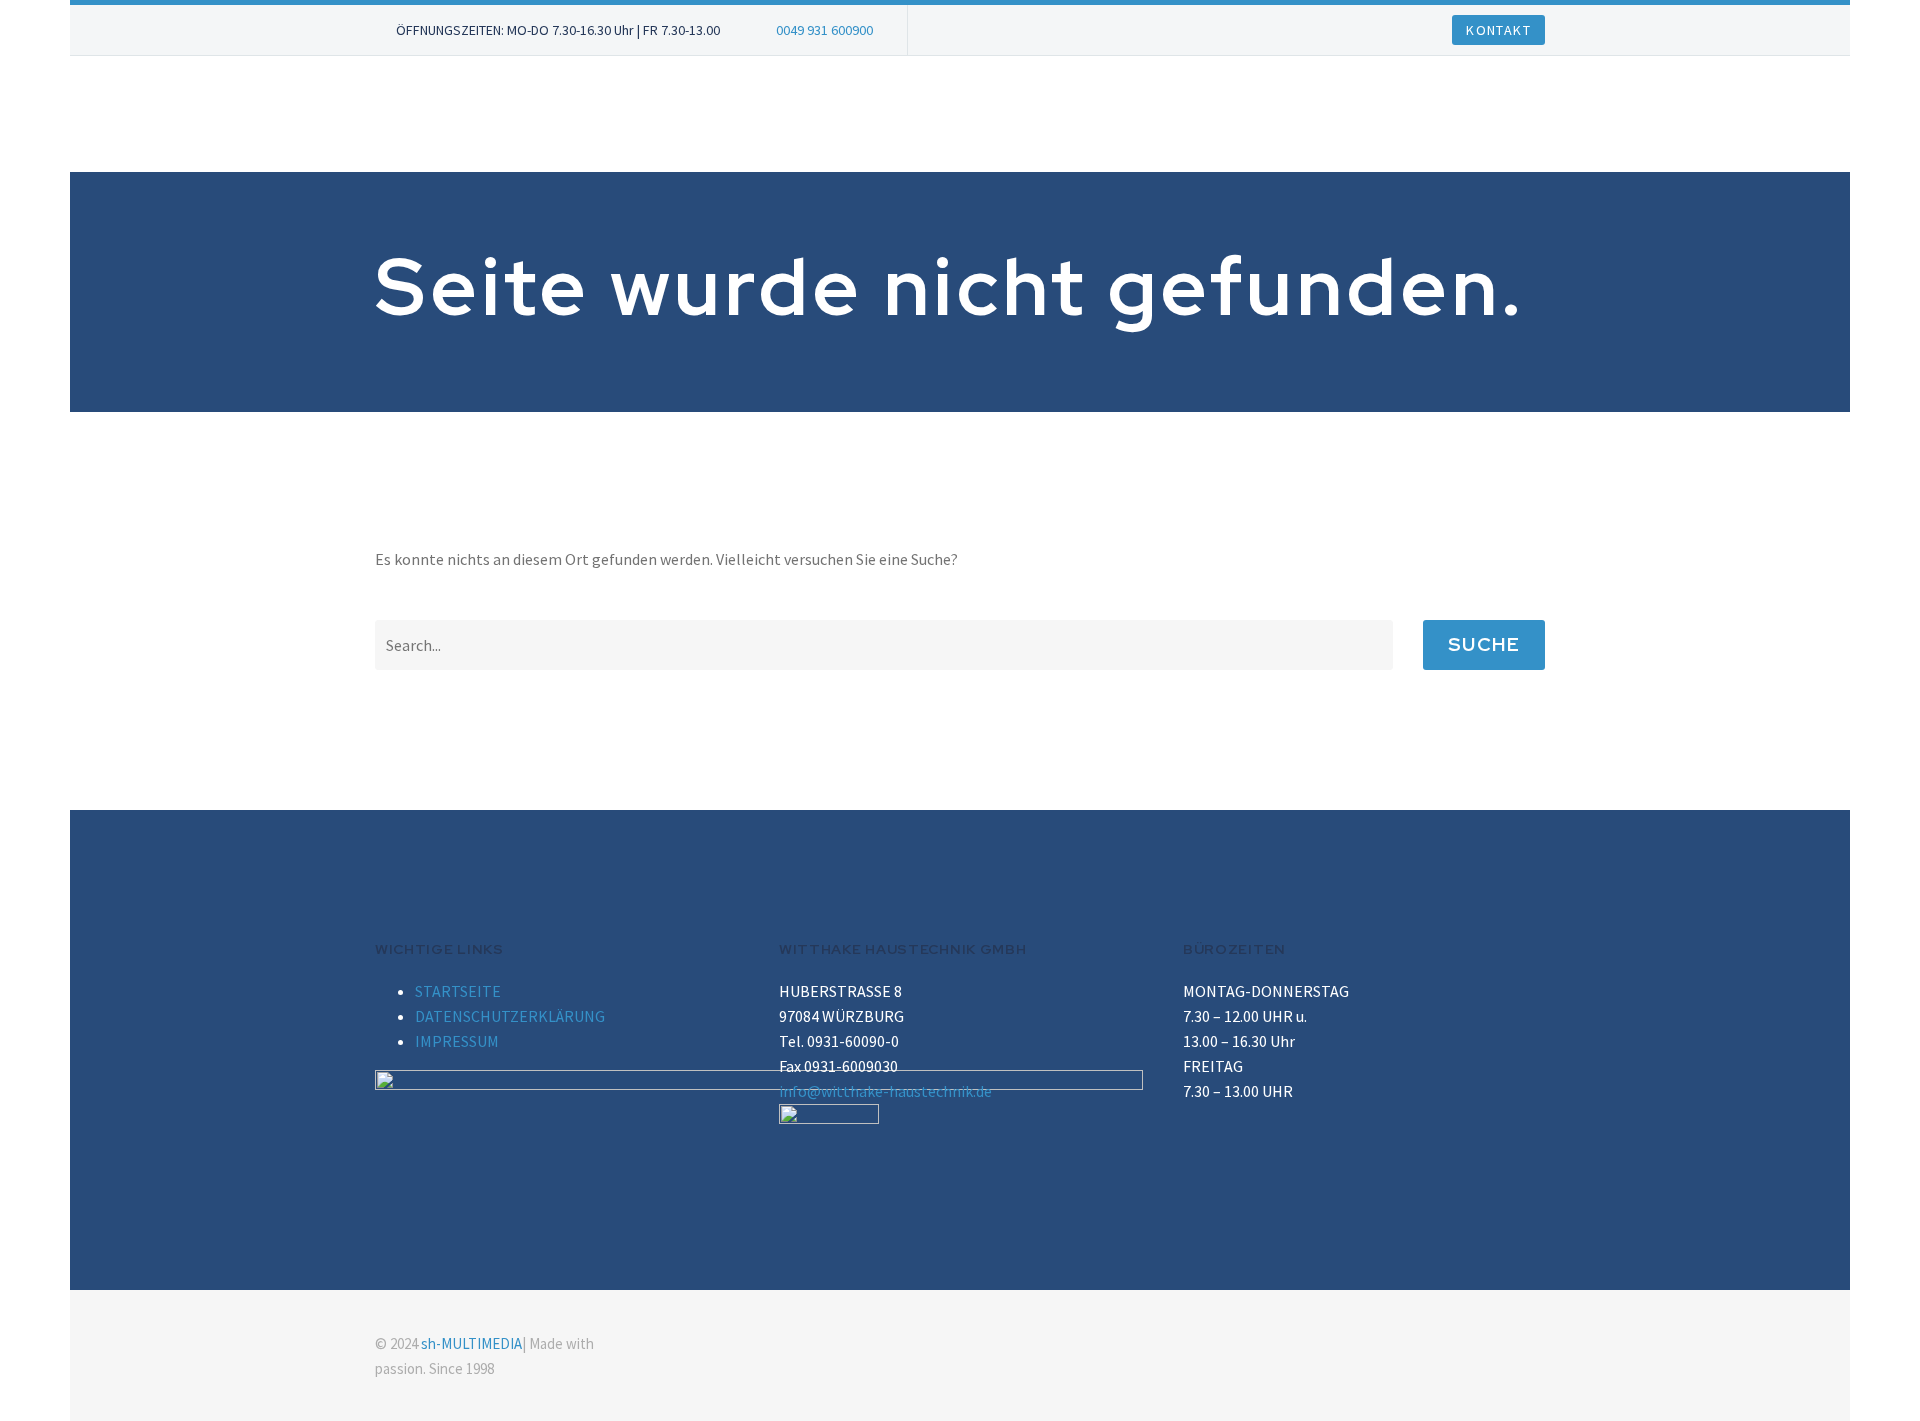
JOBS (782, 114)
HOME (595, 114)
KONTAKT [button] (1498, 30)
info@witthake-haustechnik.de (885, 1091)
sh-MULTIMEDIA (471, 1343)
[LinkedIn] (1513, 1345)
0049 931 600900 (824, 30)
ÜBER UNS (689, 114)
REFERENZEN (1150, 114)
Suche (1484, 644)
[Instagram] (1539, 1345)
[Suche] (1344, 114)
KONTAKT (1270, 114)
